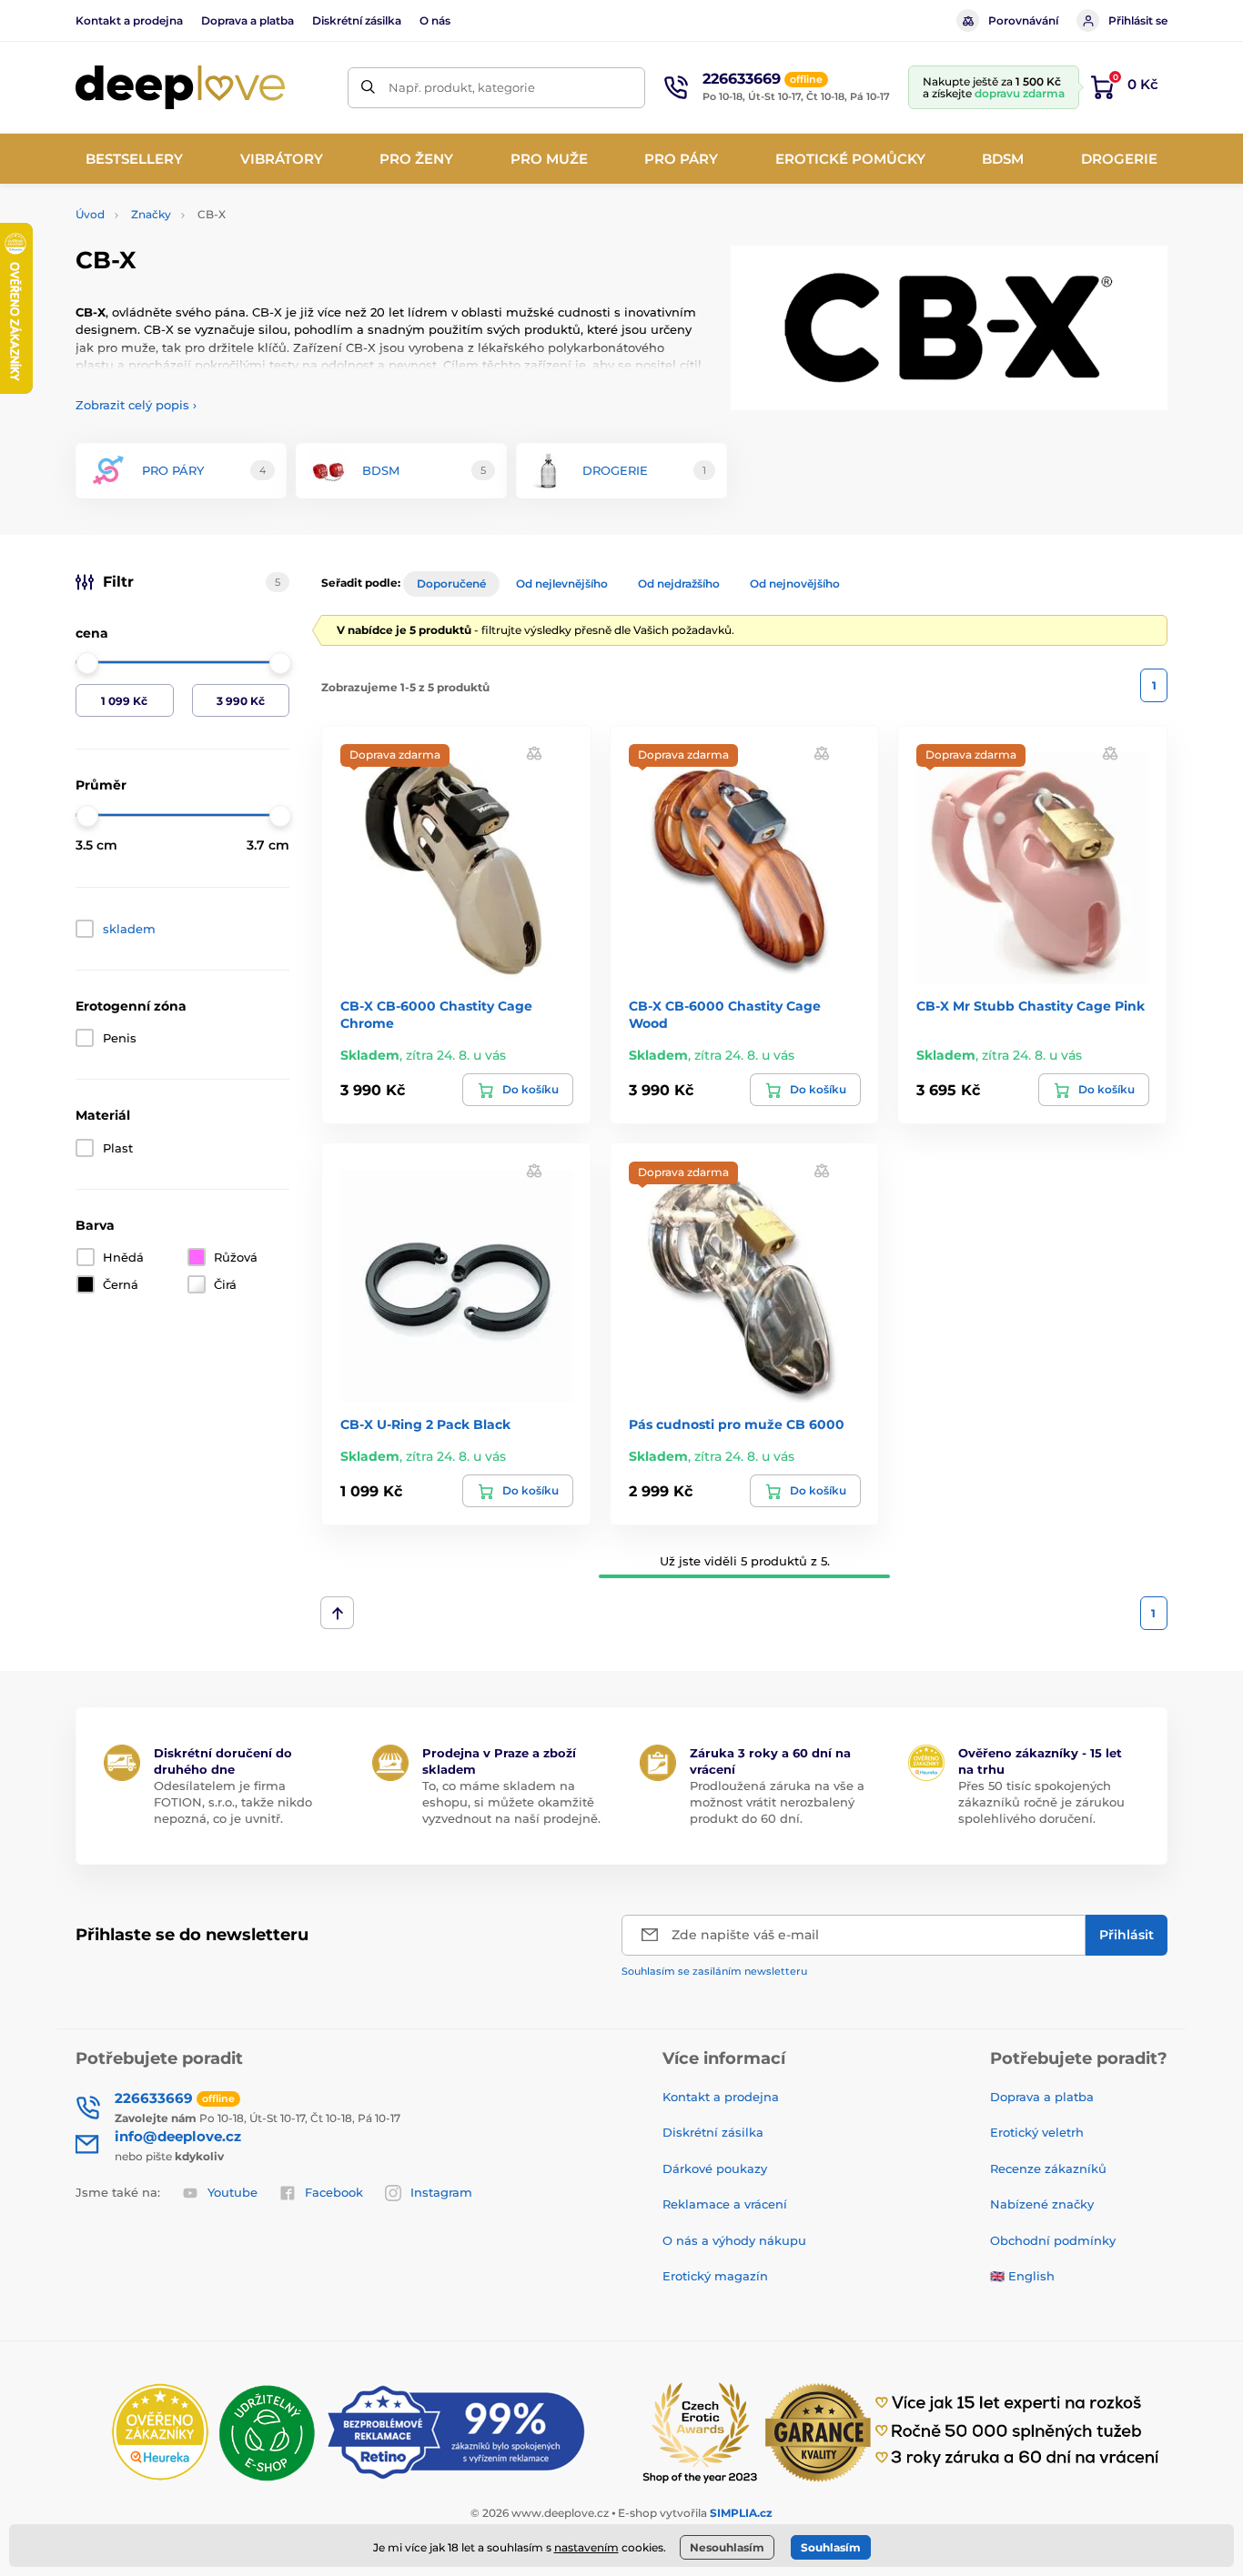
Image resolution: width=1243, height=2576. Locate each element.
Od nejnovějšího (795, 584)
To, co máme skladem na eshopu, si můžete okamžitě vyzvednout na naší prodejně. (511, 1802)
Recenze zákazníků (1048, 2168)
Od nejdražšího (679, 584)
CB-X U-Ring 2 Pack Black (425, 1424)
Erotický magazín (715, 2276)
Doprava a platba (248, 20)
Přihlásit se (1138, 20)
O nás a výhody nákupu (734, 2240)
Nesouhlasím (727, 2547)
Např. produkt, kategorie (462, 87)
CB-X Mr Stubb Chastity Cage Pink (1031, 1006)
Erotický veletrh (1037, 2132)
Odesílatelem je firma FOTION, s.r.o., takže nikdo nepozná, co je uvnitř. (233, 1802)
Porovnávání (1023, 20)
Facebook (334, 2192)
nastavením (586, 2547)
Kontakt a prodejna (129, 20)
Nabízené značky (1042, 2204)
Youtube (232, 2192)
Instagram (441, 2192)
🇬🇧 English (1022, 2276)
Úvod (90, 214)
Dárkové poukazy (715, 2168)
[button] (534, 753)
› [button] (136, 405)
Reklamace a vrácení (725, 2204)
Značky (151, 214)
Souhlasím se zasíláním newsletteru (714, 1971)
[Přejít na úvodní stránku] (180, 88)
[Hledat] (368, 88)
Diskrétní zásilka (357, 20)
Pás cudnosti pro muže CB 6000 (737, 1424)
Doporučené (451, 584)
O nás (435, 20)
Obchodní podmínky (1053, 2240)
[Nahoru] (337, 1613)
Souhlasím (831, 2547)
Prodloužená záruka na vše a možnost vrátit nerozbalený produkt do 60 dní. (777, 1802)
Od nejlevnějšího (562, 584)
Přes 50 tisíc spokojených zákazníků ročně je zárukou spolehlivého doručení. (1041, 1802)
